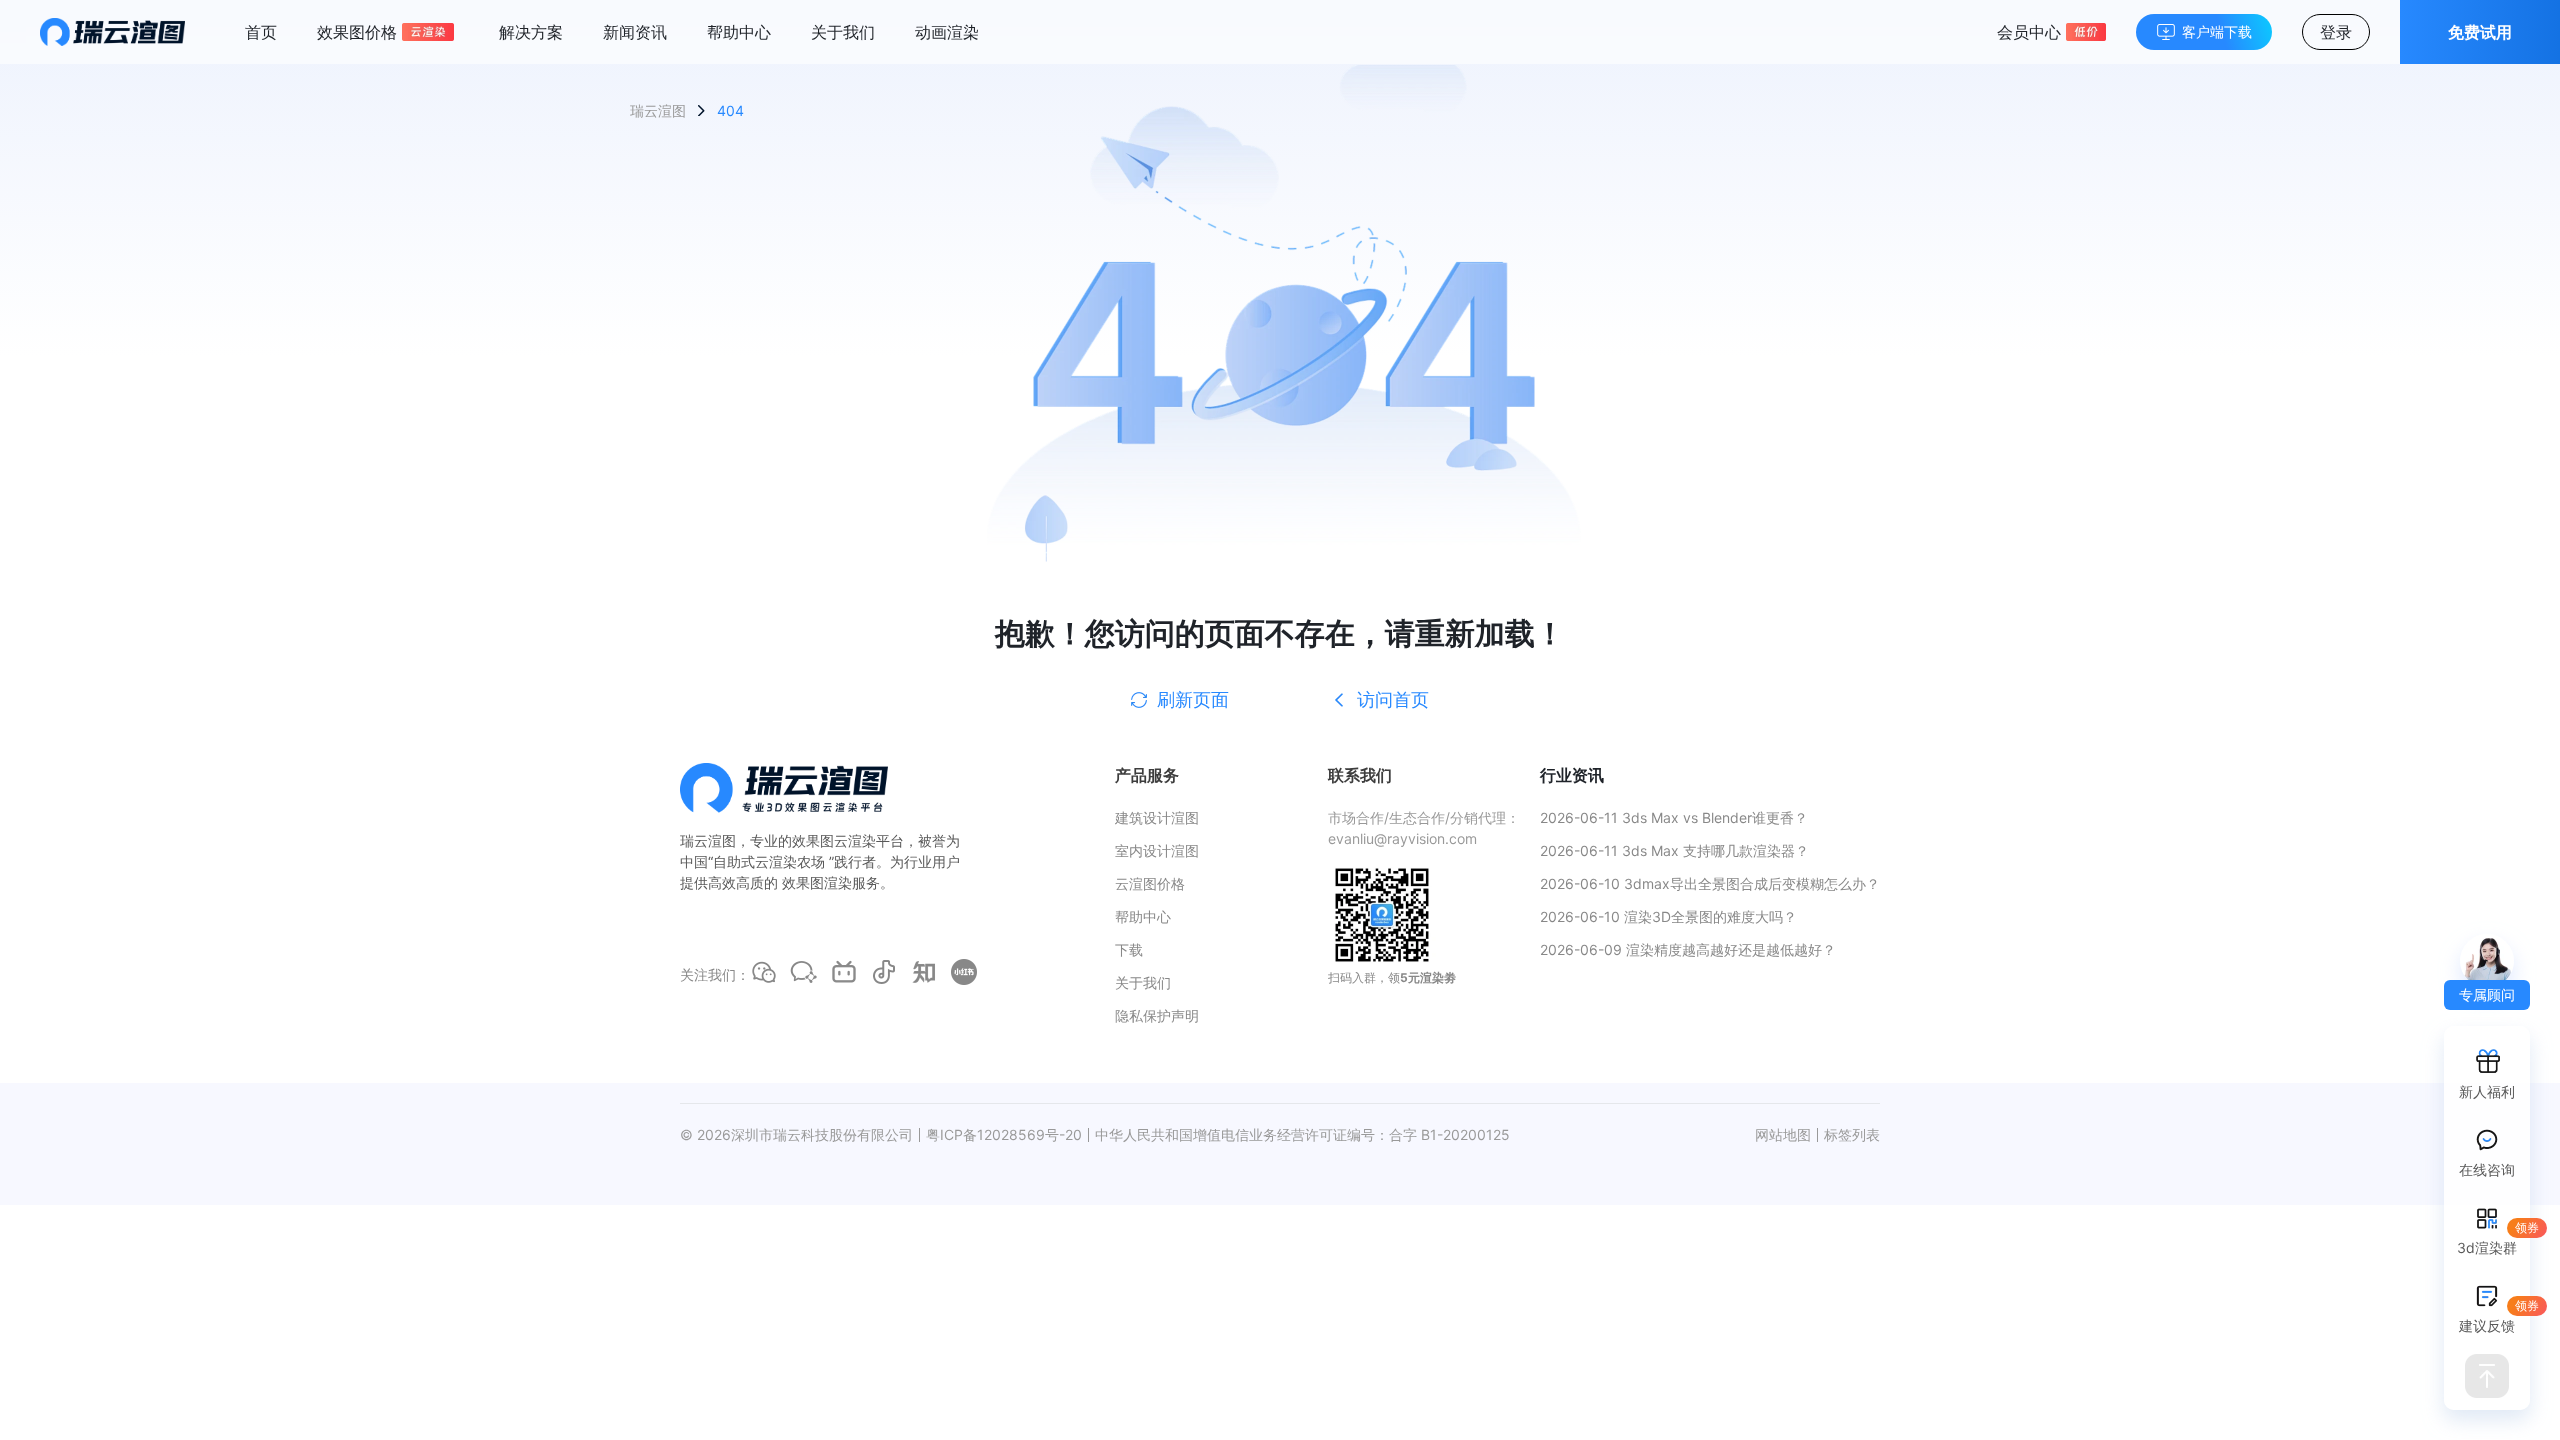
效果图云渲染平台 (848, 840)
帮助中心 (739, 32)
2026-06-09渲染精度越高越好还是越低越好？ (1688, 949)
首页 (261, 32)
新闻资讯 (635, 32)
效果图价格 (357, 32)
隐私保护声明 (1157, 1015)
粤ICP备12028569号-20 (1004, 1134)
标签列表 (1852, 1134)
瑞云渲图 (658, 110)
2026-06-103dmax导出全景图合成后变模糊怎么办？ (1710, 883)
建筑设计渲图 (1157, 817)
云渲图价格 (1150, 883)
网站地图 (1783, 1134)
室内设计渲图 (1157, 850)
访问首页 (1393, 699)
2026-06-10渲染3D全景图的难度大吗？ (1668, 916)
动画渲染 (947, 32)
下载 (1129, 949)
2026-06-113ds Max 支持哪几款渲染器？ (1674, 850)
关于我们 (843, 32)
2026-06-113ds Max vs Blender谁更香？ (1674, 817)
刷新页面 (1193, 699)
